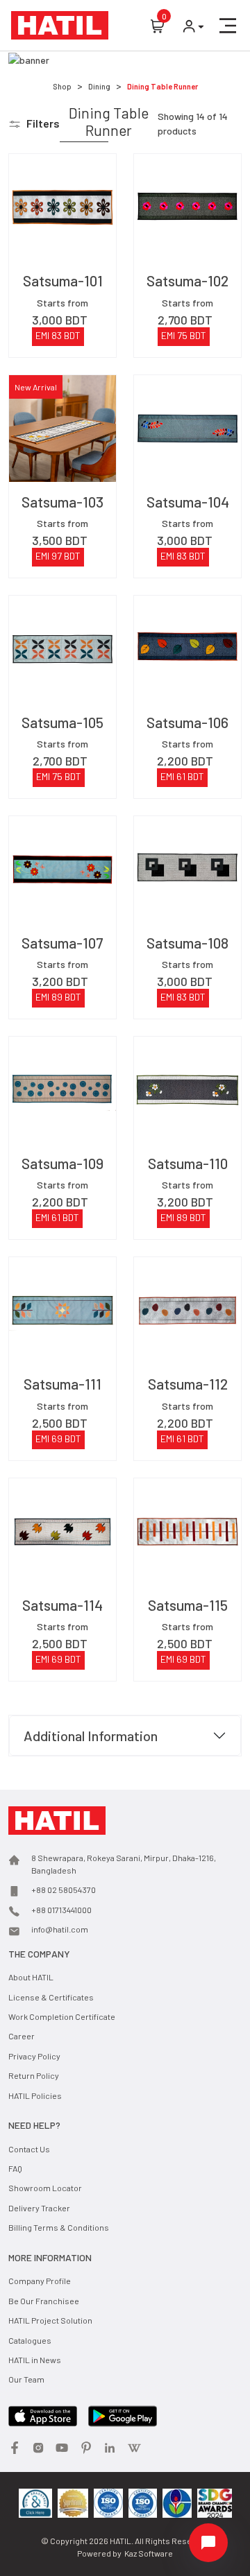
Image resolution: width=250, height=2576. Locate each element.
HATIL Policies (35, 2095)
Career (22, 2036)
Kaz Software (149, 2553)
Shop (62, 86)
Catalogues (30, 2340)
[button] (228, 26)
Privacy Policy (34, 2056)
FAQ (15, 2168)
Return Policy (34, 2075)
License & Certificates (51, 1997)
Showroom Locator (45, 2188)
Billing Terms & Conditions (59, 2227)
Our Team (26, 2379)
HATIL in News (35, 2360)
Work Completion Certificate (62, 2016)
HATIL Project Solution (50, 2320)
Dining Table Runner (162, 86)
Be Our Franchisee (44, 2301)
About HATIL (31, 1977)
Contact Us (29, 2149)
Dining (99, 86)
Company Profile (40, 2281)
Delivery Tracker (39, 2208)
